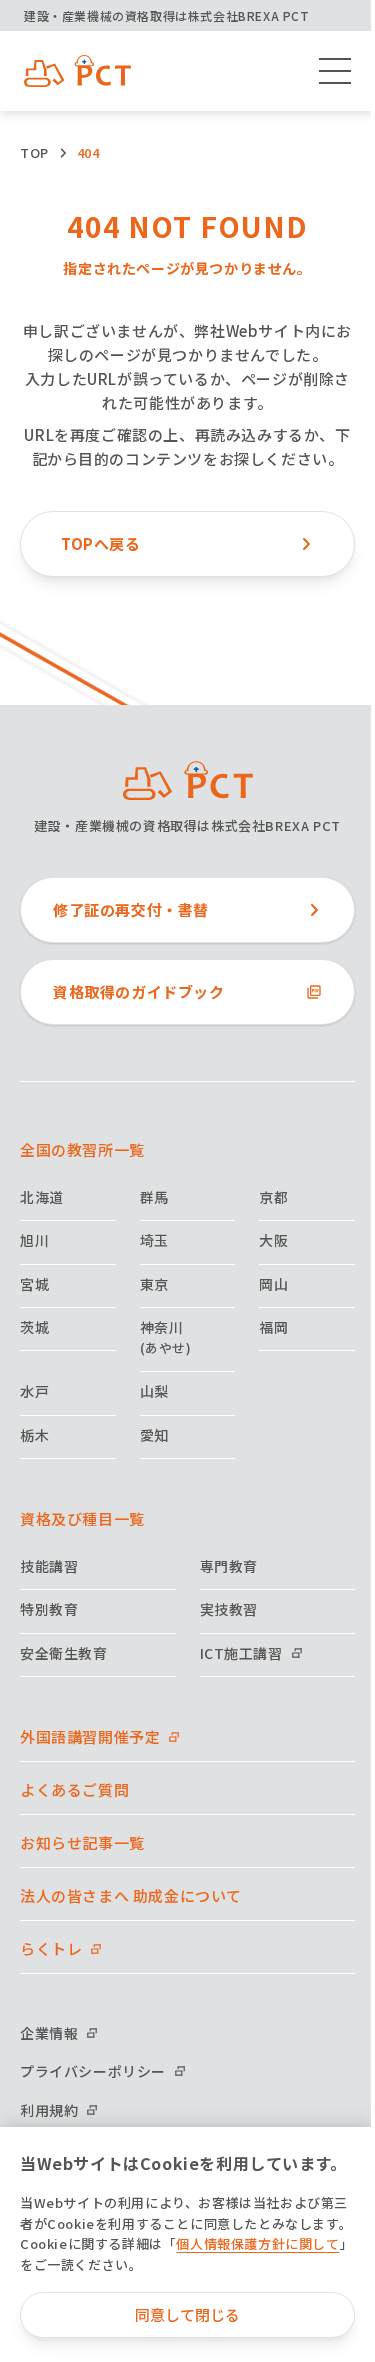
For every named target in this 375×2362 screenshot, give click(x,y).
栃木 (34, 1435)
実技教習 (229, 1609)
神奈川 (166, 1337)
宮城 (34, 1284)
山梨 (154, 1391)
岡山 (273, 1284)
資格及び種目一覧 (82, 1518)
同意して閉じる (187, 2314)
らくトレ (51, 1948)
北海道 (42, 1197)
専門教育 (229, 1566)
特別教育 (49, 1609)
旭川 (34, 1240)
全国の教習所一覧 (82, 1149)
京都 (273, 1197)
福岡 (273, 1327)
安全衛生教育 (64, 1653)
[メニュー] (335, 71)
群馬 (154, 1197)
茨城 (34, 1327)
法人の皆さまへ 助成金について (131, 1895)
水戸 (34, 1391)
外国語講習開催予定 (90, 1736)
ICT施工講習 (241, 1653)
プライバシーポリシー (93, 2071)
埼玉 (154, 1240)
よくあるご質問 (74, 1789)
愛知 (154, 1435)
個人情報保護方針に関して (257, 2243)
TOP (34, 152)
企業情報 (49, 2033)
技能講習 (49, 1566)
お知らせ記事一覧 (82, 1842)
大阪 (273, 1240)
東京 (154, 1284)
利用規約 (49, 2110)
